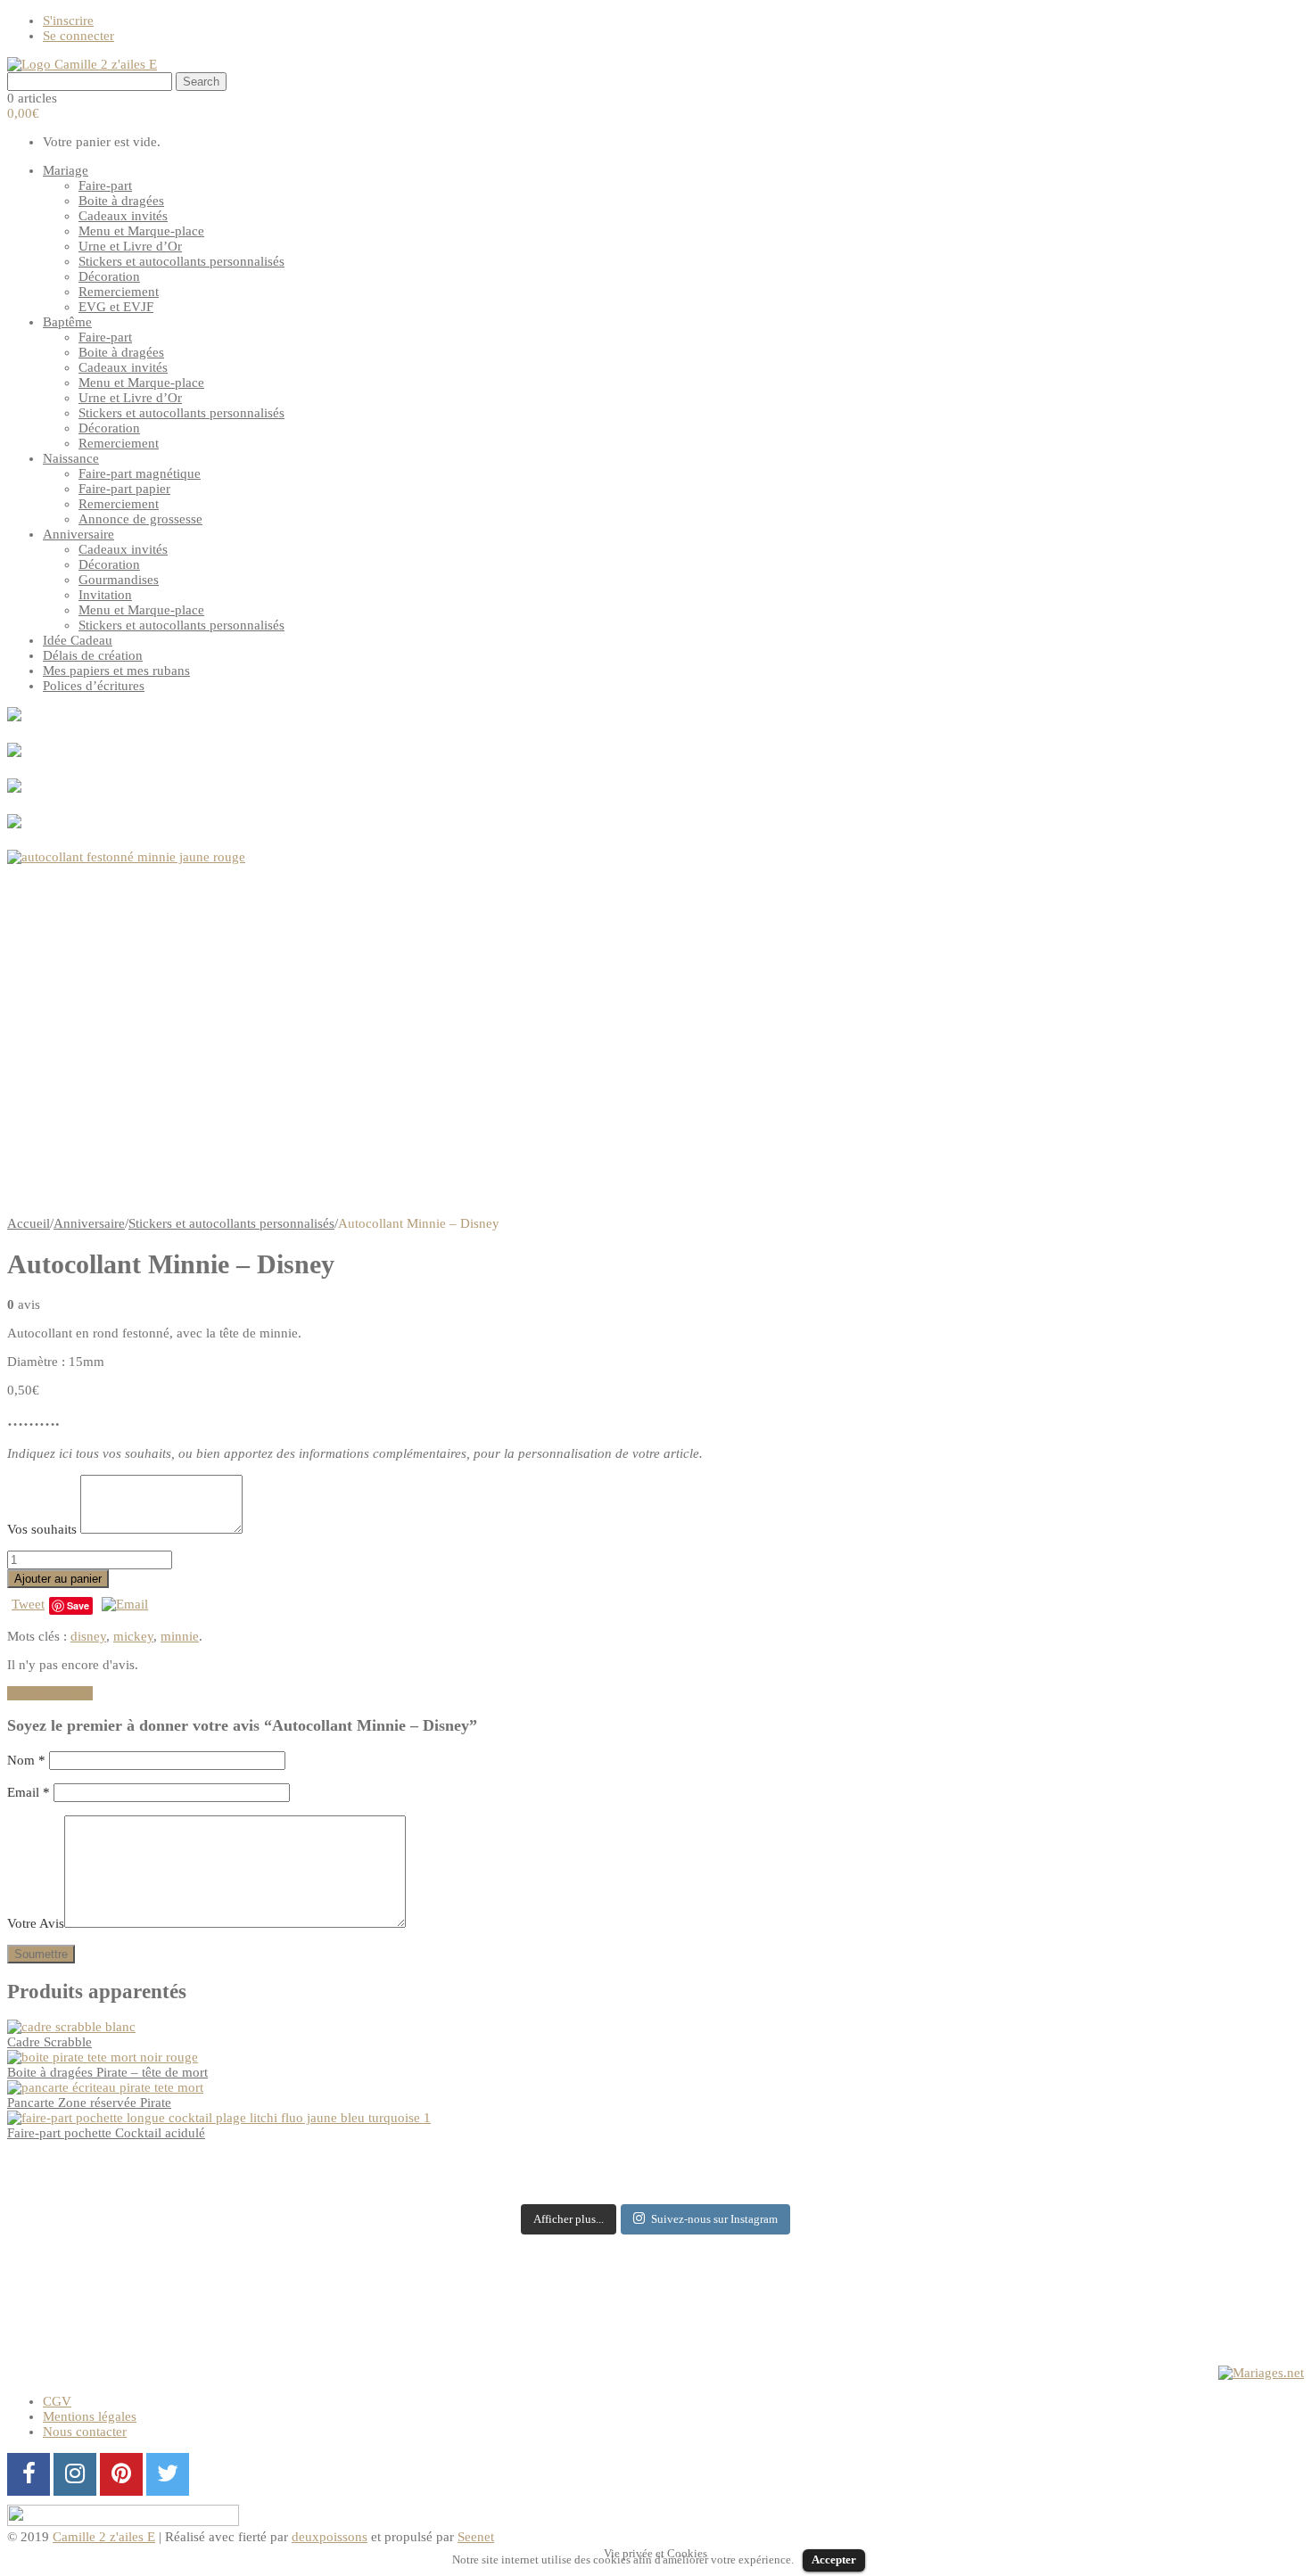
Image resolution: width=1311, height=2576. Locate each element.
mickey (133, 1636)
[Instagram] (75, 2474)
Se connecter (78, 36)
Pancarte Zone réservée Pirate (89, 2103)
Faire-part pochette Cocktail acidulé (106, 2133)
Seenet (476, 2537)
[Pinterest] (121, 2474)
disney (88, 1636)
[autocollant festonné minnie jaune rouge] (655, 1033)
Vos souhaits (44, 1529)
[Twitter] (168, 2474)
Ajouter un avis (50, 1693)
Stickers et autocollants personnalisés (231, 1223)
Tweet (28, 1604)
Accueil (29, 1223)
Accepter (834, 2560)
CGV (57, 2401)
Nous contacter (85, 2432)
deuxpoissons (330, 2537)
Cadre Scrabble (49, 2042)
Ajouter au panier (58, 1579)
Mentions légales (90, 2416)
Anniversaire (89, 1223)
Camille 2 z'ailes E (104, 2537)
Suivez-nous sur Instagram (714, 2219)
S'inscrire (68, 21)
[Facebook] (29, 2474)
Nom (26, 1760)
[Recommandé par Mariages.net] (1261, 2373)
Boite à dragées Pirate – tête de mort (107, 2072)
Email (29, 1792)
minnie (180, 1636)
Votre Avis (36, 1923)
